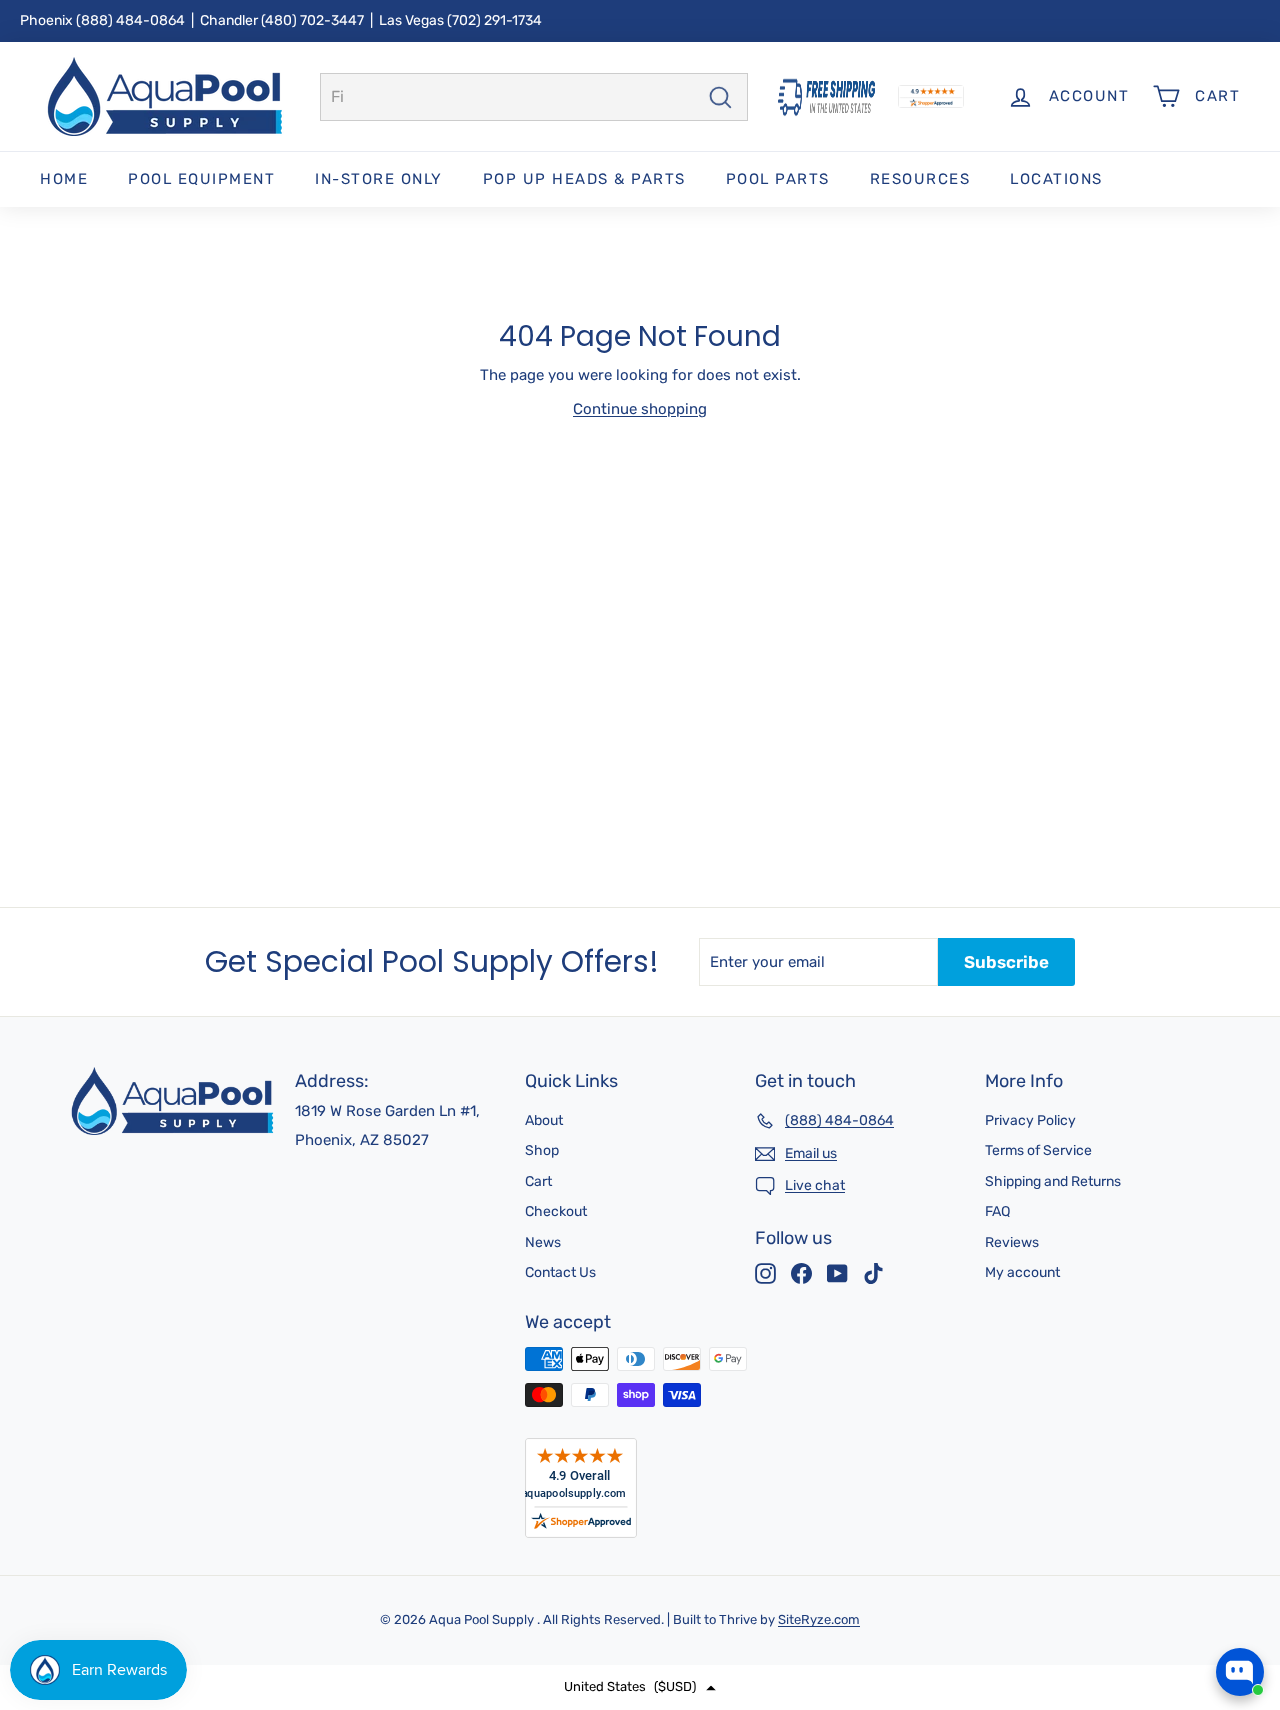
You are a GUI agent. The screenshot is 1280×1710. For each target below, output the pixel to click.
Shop (542, 1150)
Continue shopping (640, 409)
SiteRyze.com (819, 1619)
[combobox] (534, 97)
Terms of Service (1038, 1150)
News (543, 1242)
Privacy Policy (1030, 1120)
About (544, 1120)
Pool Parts (778, 179)
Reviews (1012, 1242)
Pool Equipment (201, 179)
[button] (640, 1687)
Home (64, 179)
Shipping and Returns (1053, 1181)
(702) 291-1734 (494, 20)
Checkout (556, 1211)
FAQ (997, 1211)
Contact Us (560, 1272)
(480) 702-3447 (312, 20)
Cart (538, 1181)
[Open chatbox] (1240, 1672)
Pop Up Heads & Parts (584, 179)
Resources (920, 179)
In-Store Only (379, 179)
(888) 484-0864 (130, 20)
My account (1022, 1272)
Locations (1056, 179)
